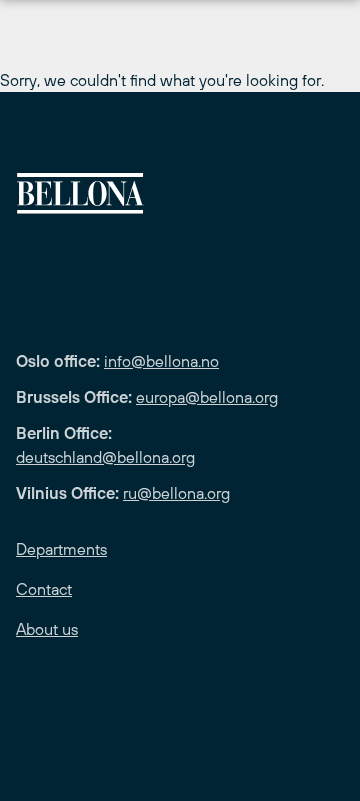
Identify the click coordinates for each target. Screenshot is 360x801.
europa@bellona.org (207, 397)
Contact (44, 589)
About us (47, 629)
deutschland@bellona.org (105, 457)
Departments (61, 549)
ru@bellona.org (176, 493)
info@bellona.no (161, 361)
